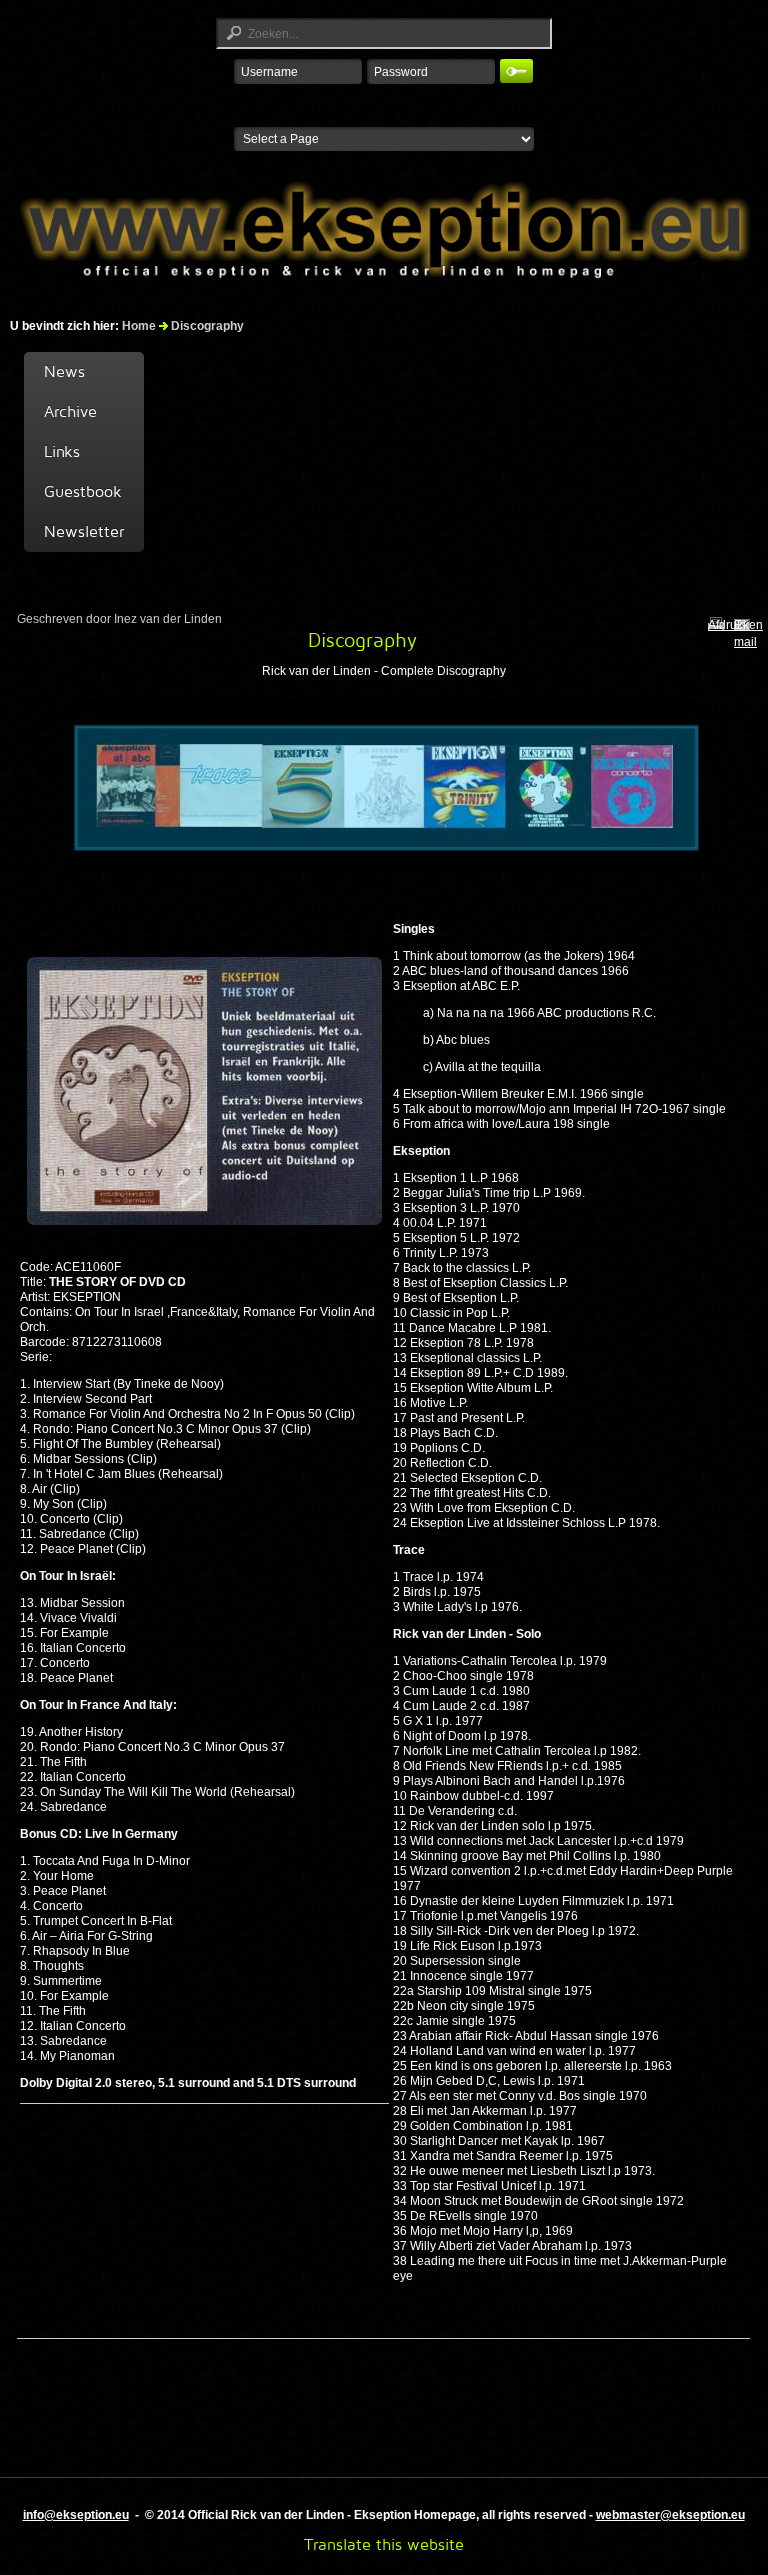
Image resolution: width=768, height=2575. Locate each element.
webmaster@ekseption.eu (670, 2515)
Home (139, 326)
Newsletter (84, 531)
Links (62, 451)
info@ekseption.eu (76, 2515)
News (64, 371)
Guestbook (83, 491)
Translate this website (384, 2544)
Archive (70, 411)
